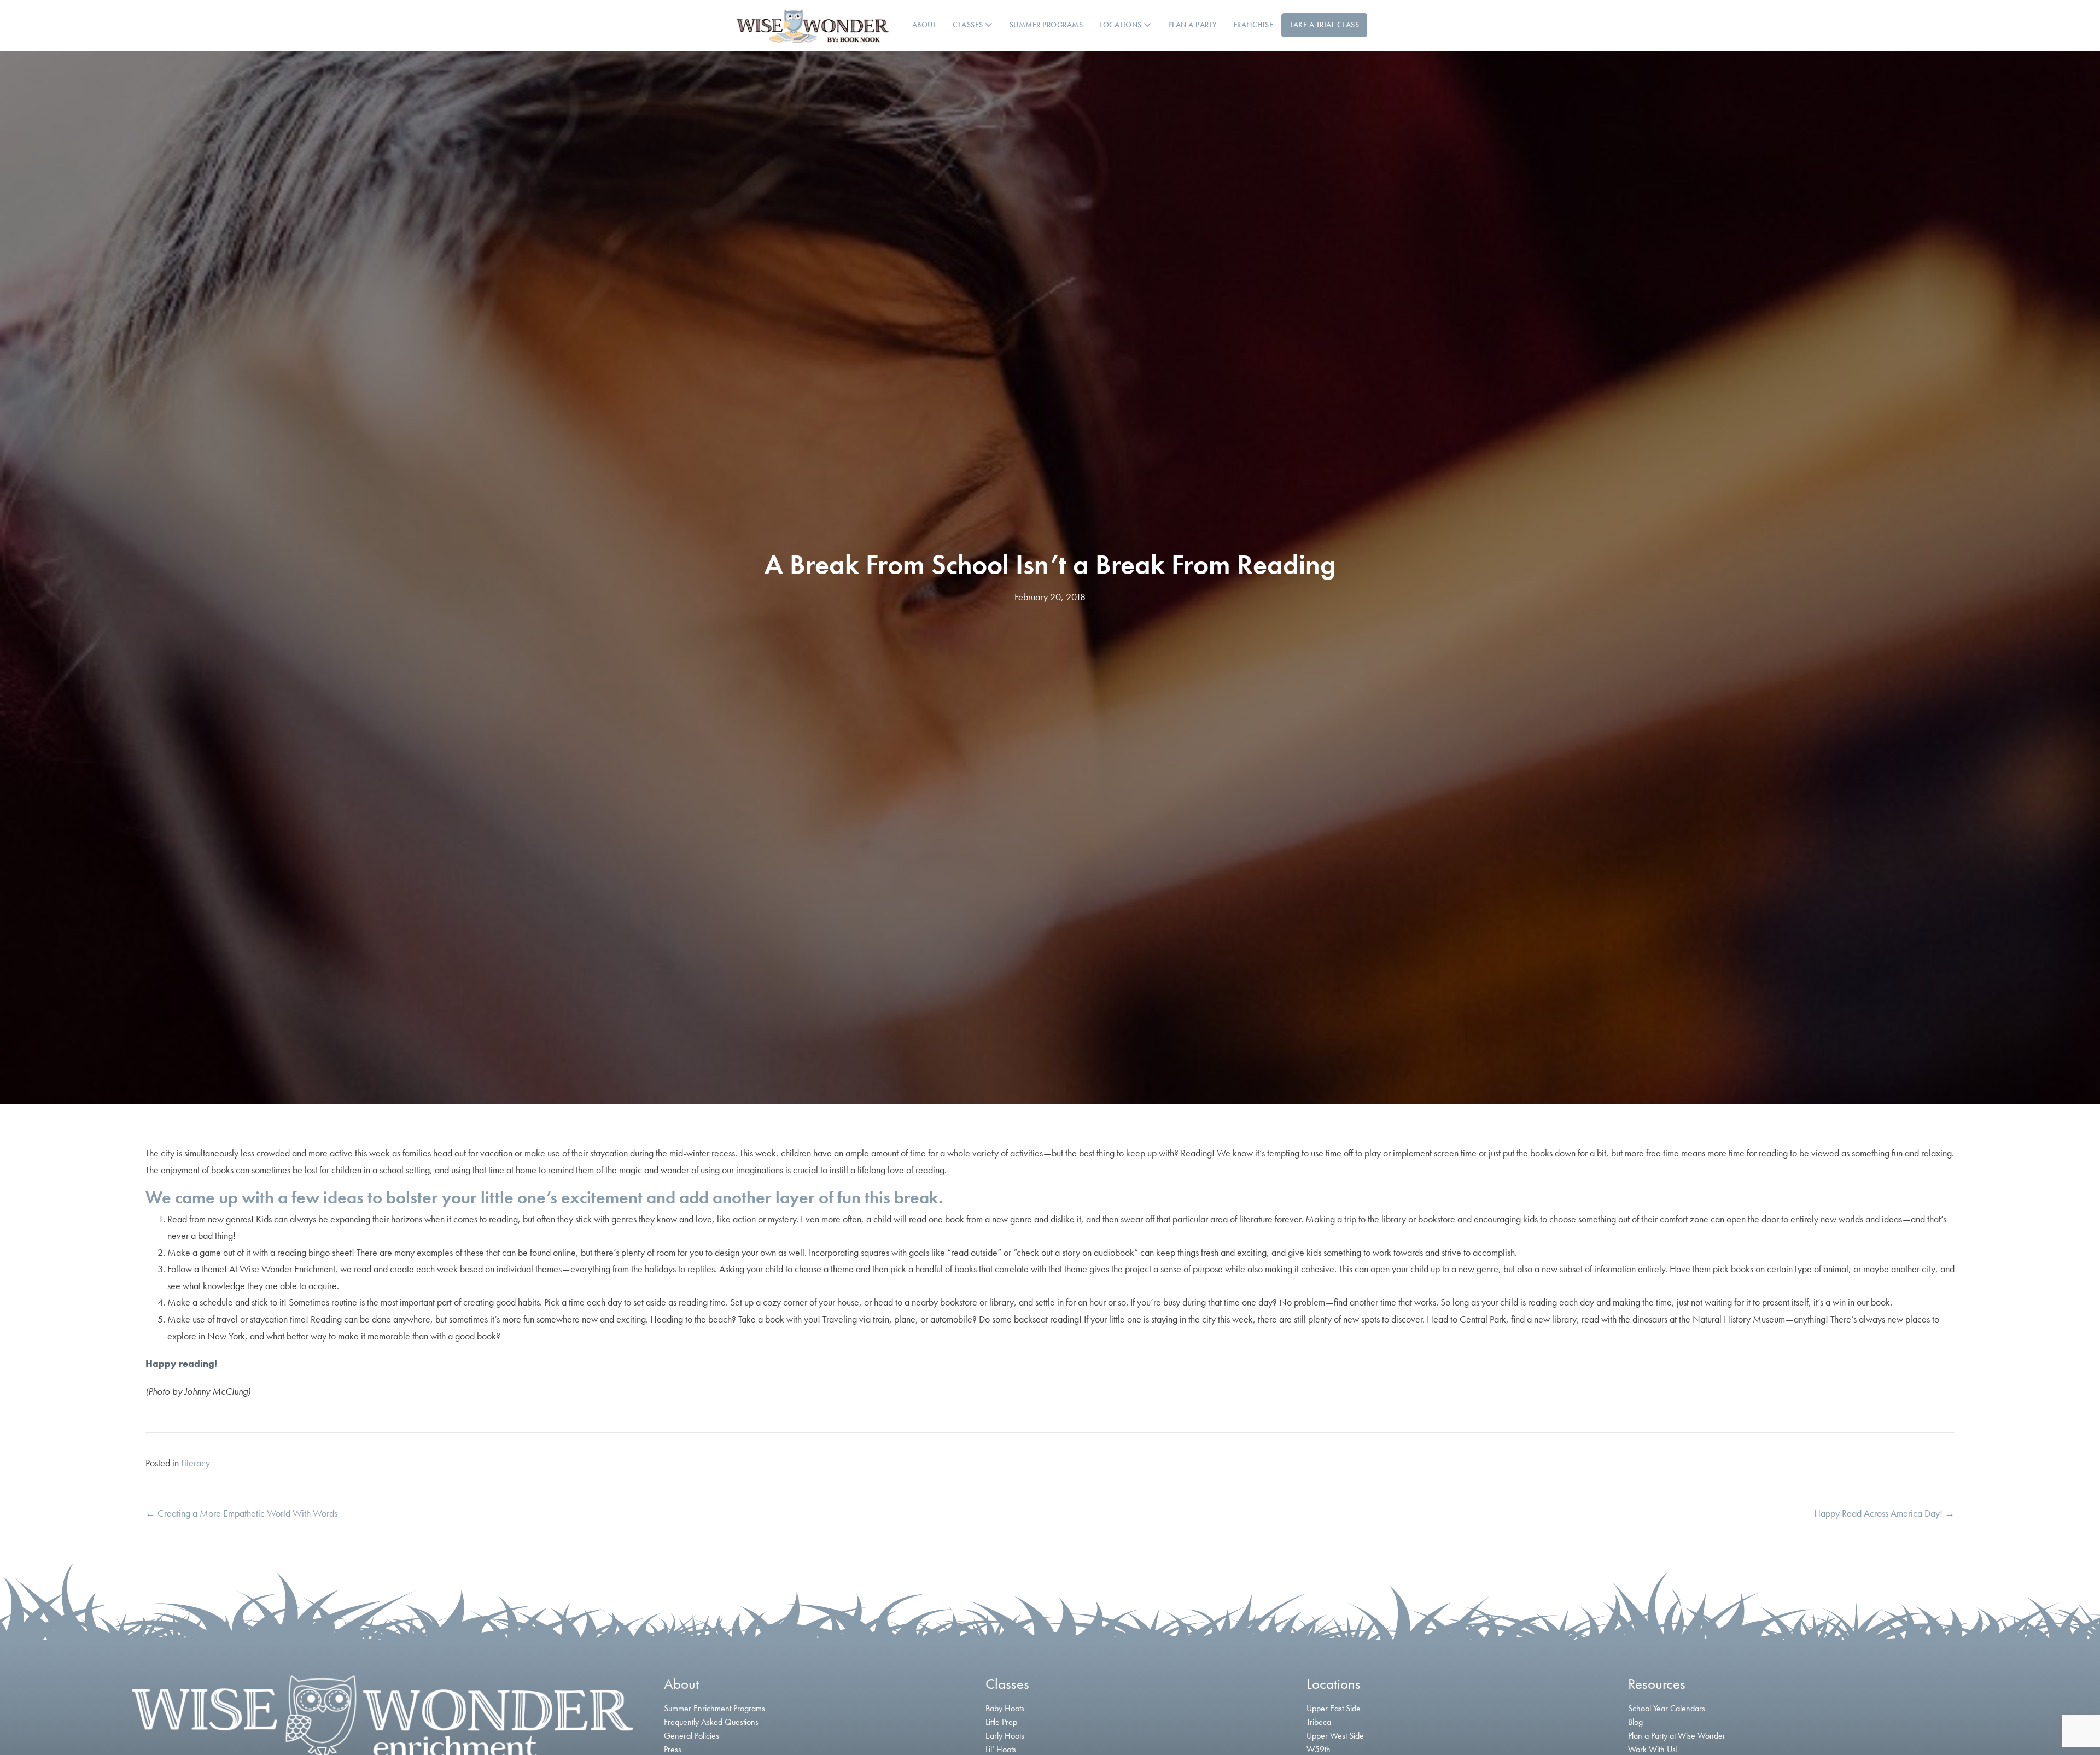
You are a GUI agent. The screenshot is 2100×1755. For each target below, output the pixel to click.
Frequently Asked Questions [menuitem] (711, 1722)
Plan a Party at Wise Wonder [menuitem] (1677, 1736)
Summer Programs (1046, 25)
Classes (969, 25)
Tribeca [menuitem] (1319, 1722)
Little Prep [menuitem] (1001, 1722)
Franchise (1254, 25)
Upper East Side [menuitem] (1334, 1708)
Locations (1121, 25)
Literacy (196, 1463)
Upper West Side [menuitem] (1335, 1736)
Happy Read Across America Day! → (1884, 1513)
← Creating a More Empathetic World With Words (241, 1513)
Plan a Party (1193, 25)
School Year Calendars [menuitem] (1667, 1708)
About (924, 25)
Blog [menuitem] (1635, 1722)
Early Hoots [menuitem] (1005, 1736)
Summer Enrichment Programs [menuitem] (714, 1708)
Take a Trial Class (1324, 25)
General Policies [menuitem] (692, 1736)
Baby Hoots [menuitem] (1005, 1708)
